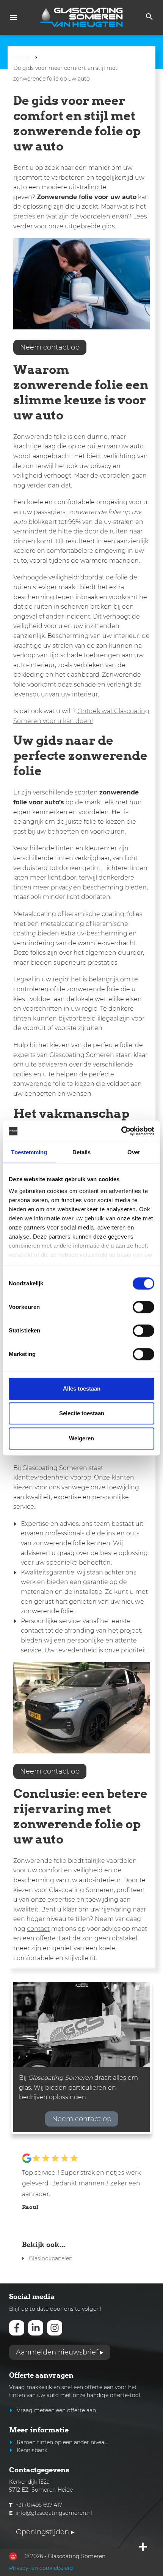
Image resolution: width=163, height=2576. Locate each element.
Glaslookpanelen (51, 2258)
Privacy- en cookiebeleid (41, 2568)
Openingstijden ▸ (45, 2532)
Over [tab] (134, 1152)
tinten (17, 2395)
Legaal (23, 979)
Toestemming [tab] (29, 1152)
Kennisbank (32, 2450)
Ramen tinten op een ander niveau (62, 2442)
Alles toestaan (82, 1388)
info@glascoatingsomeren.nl (54, 2513)
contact (38, 1929)
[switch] (143, 1307)
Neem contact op (50, 347)
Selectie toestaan (82, 1413)
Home (21, 57)
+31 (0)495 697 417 (39, 2505)
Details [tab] (82, 1152)
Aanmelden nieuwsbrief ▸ (60, 2352)
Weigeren (81, 1438)
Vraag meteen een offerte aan (56, 2410)
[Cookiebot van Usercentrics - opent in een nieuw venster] (121, 1131)
